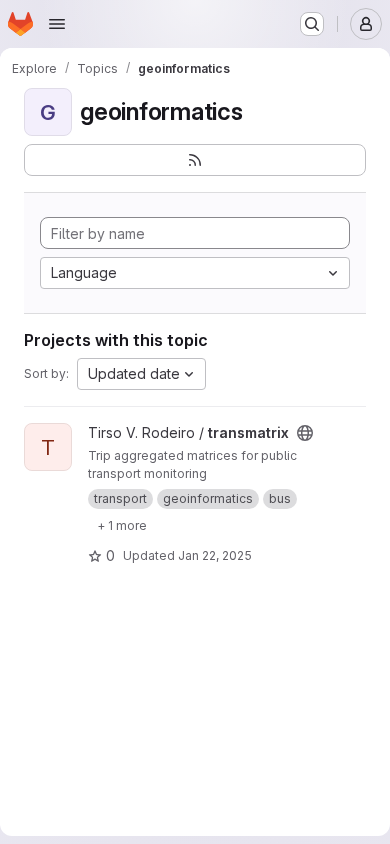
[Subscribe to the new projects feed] (195, 160)
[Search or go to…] (312, 24)
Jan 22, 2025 (215, 555)
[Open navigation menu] (57, 24)
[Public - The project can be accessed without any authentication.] (305, 433)
